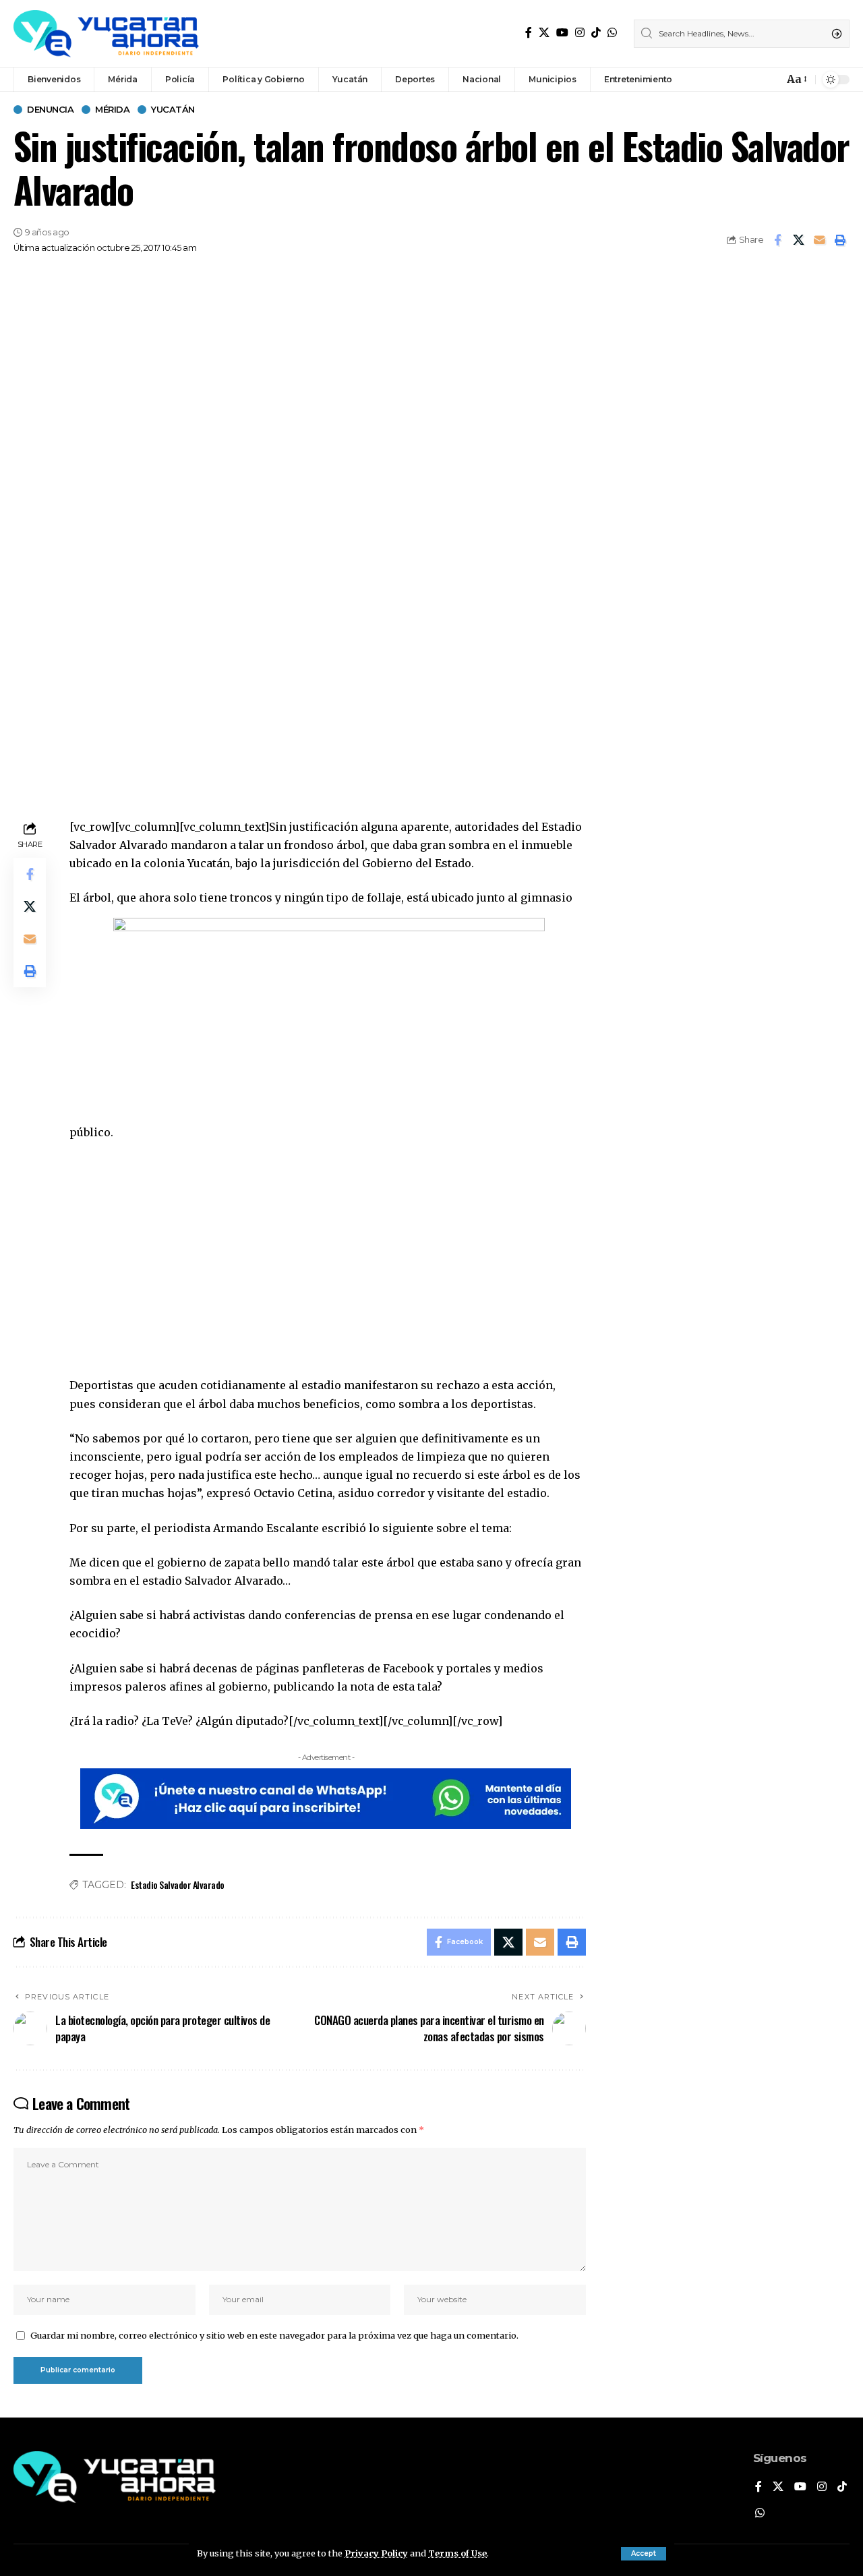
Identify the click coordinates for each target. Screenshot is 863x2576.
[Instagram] (580, 33)
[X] (544, 33)
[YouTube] (562, 33)
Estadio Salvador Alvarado (178, 1884)
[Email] (819, 240)
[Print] (840, 240)
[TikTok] (596, 33)
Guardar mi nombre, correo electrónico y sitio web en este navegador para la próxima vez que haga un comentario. (274, 2335)
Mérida (112, 110)
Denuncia (50, 110)
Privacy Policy (376, 2553)
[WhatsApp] (612, 33)
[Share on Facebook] (777, 240)
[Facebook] (529, 33)
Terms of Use (457, 2553)
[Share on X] (798, 240)
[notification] (770, 80)
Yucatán (173, 110)
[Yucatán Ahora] (106, 34)
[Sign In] (744, 80)
